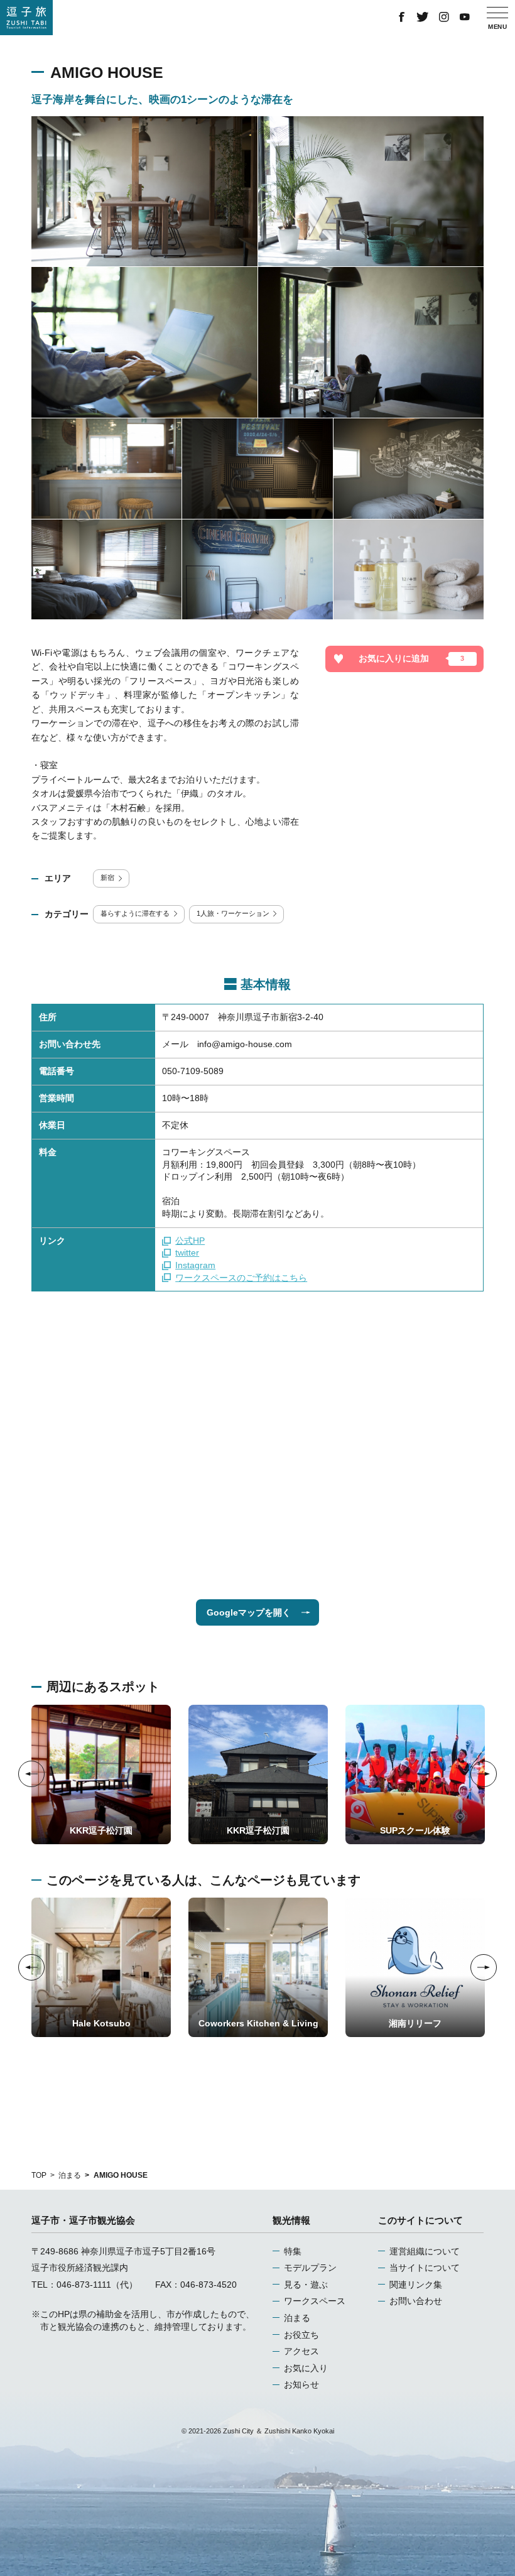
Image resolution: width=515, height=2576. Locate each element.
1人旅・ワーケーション (233, 913)
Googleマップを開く (249, 1612)
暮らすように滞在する (135, 913)
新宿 (107, 878)
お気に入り (306, 2368)
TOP (39, 2175)
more (42, 1709)
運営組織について (425, 2251)
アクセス (301, 2351)
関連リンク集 (416, 2285)
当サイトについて (425, 2268)
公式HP (190, 1241)
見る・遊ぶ (306, 2285)
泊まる (70, 2175)
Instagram (195, 1265)
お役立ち (301, 2335)
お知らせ (301, 2384)
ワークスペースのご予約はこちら (241, 1278)
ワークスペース (315, 2301)
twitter (187, 1253)
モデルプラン (310, 2268)
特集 (293, 2251)
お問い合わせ (416, 2301)
